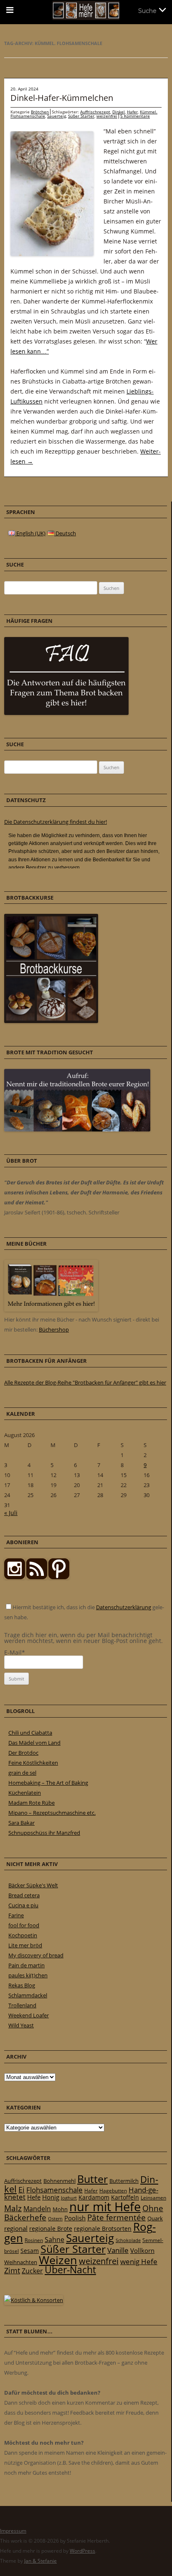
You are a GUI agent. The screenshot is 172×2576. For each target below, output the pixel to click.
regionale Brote (51, 2229)
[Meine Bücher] (51, 1309)
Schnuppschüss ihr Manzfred (44, 1833)
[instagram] (15, 1577)
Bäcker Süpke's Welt (33, 1885)
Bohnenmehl (59, 2181)
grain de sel (22, 1773)
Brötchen (40, 112)
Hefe (34, 2197)
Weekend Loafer (29, 2015)
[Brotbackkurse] (51, 1021)
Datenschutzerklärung (124, 1607)
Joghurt (69, 2198)
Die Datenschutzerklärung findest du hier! (56, 822)
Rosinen (34, 2240)
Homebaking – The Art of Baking (48, 1783)
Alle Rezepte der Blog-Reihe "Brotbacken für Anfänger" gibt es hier (85, 1382)
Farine (16, 1915)
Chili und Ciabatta (30, 1733)
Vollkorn (142, 2250)
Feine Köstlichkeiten (33, 1763)
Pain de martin (27, 1965)
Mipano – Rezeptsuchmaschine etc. (52, 1813)
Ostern (55, 2219)
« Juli (11, 1513)
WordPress (82, 2551)
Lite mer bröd (25, 1945)
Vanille (118, 2250)
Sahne (54, 2240)
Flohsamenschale (54, 2190)
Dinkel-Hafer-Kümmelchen (62, 98)
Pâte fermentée (116, 2217)
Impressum (13, 2531)
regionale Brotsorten (103, 2229)
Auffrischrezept (95, 112)
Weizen (58, 2260)
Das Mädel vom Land (34, 1743)
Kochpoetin (23, 1935)
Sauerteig (57, 116)
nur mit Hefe (105, 2207)
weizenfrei (107, 116)
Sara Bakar (21, 1823)
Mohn (60, 2209)
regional (16, 2228)
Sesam (30, 2251)
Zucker (32, 2271)
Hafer (132, 112)
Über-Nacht (70, 2270)
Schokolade (128, 2240)
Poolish (75, 2218)
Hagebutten (113, 2190)
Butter (92, 2179)
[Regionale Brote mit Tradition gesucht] (77, 1129)
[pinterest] (37, 1577)
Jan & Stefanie (40, 2561)
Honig (51, 2197)
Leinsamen (153, 2198)
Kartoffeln (125, 2197)
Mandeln (37, 2209)
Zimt (12, 2270)
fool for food (24, 1925)
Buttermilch (124, 2181)
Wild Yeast (21, 2025)
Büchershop (54, 1329)
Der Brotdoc (23, 1753)
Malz (13, 2208)
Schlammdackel (28, 1995)
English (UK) (30, 533)
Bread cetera (24, 1895)
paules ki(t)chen (28, 1975)
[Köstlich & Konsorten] (34, 2300)
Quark (155, 2218)
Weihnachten (21, 2262)
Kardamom (94, 2197)
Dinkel (119, 112)
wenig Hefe (139, 2261)
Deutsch (65, 533)
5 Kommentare (135, 116)
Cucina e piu (23, 1905)
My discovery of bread (36, 1955)
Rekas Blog (22, 1985)
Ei (21, 2189)
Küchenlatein (25, 1793)
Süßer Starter (81, 116)
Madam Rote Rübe (32, 1803)
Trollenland (22, 2005)
